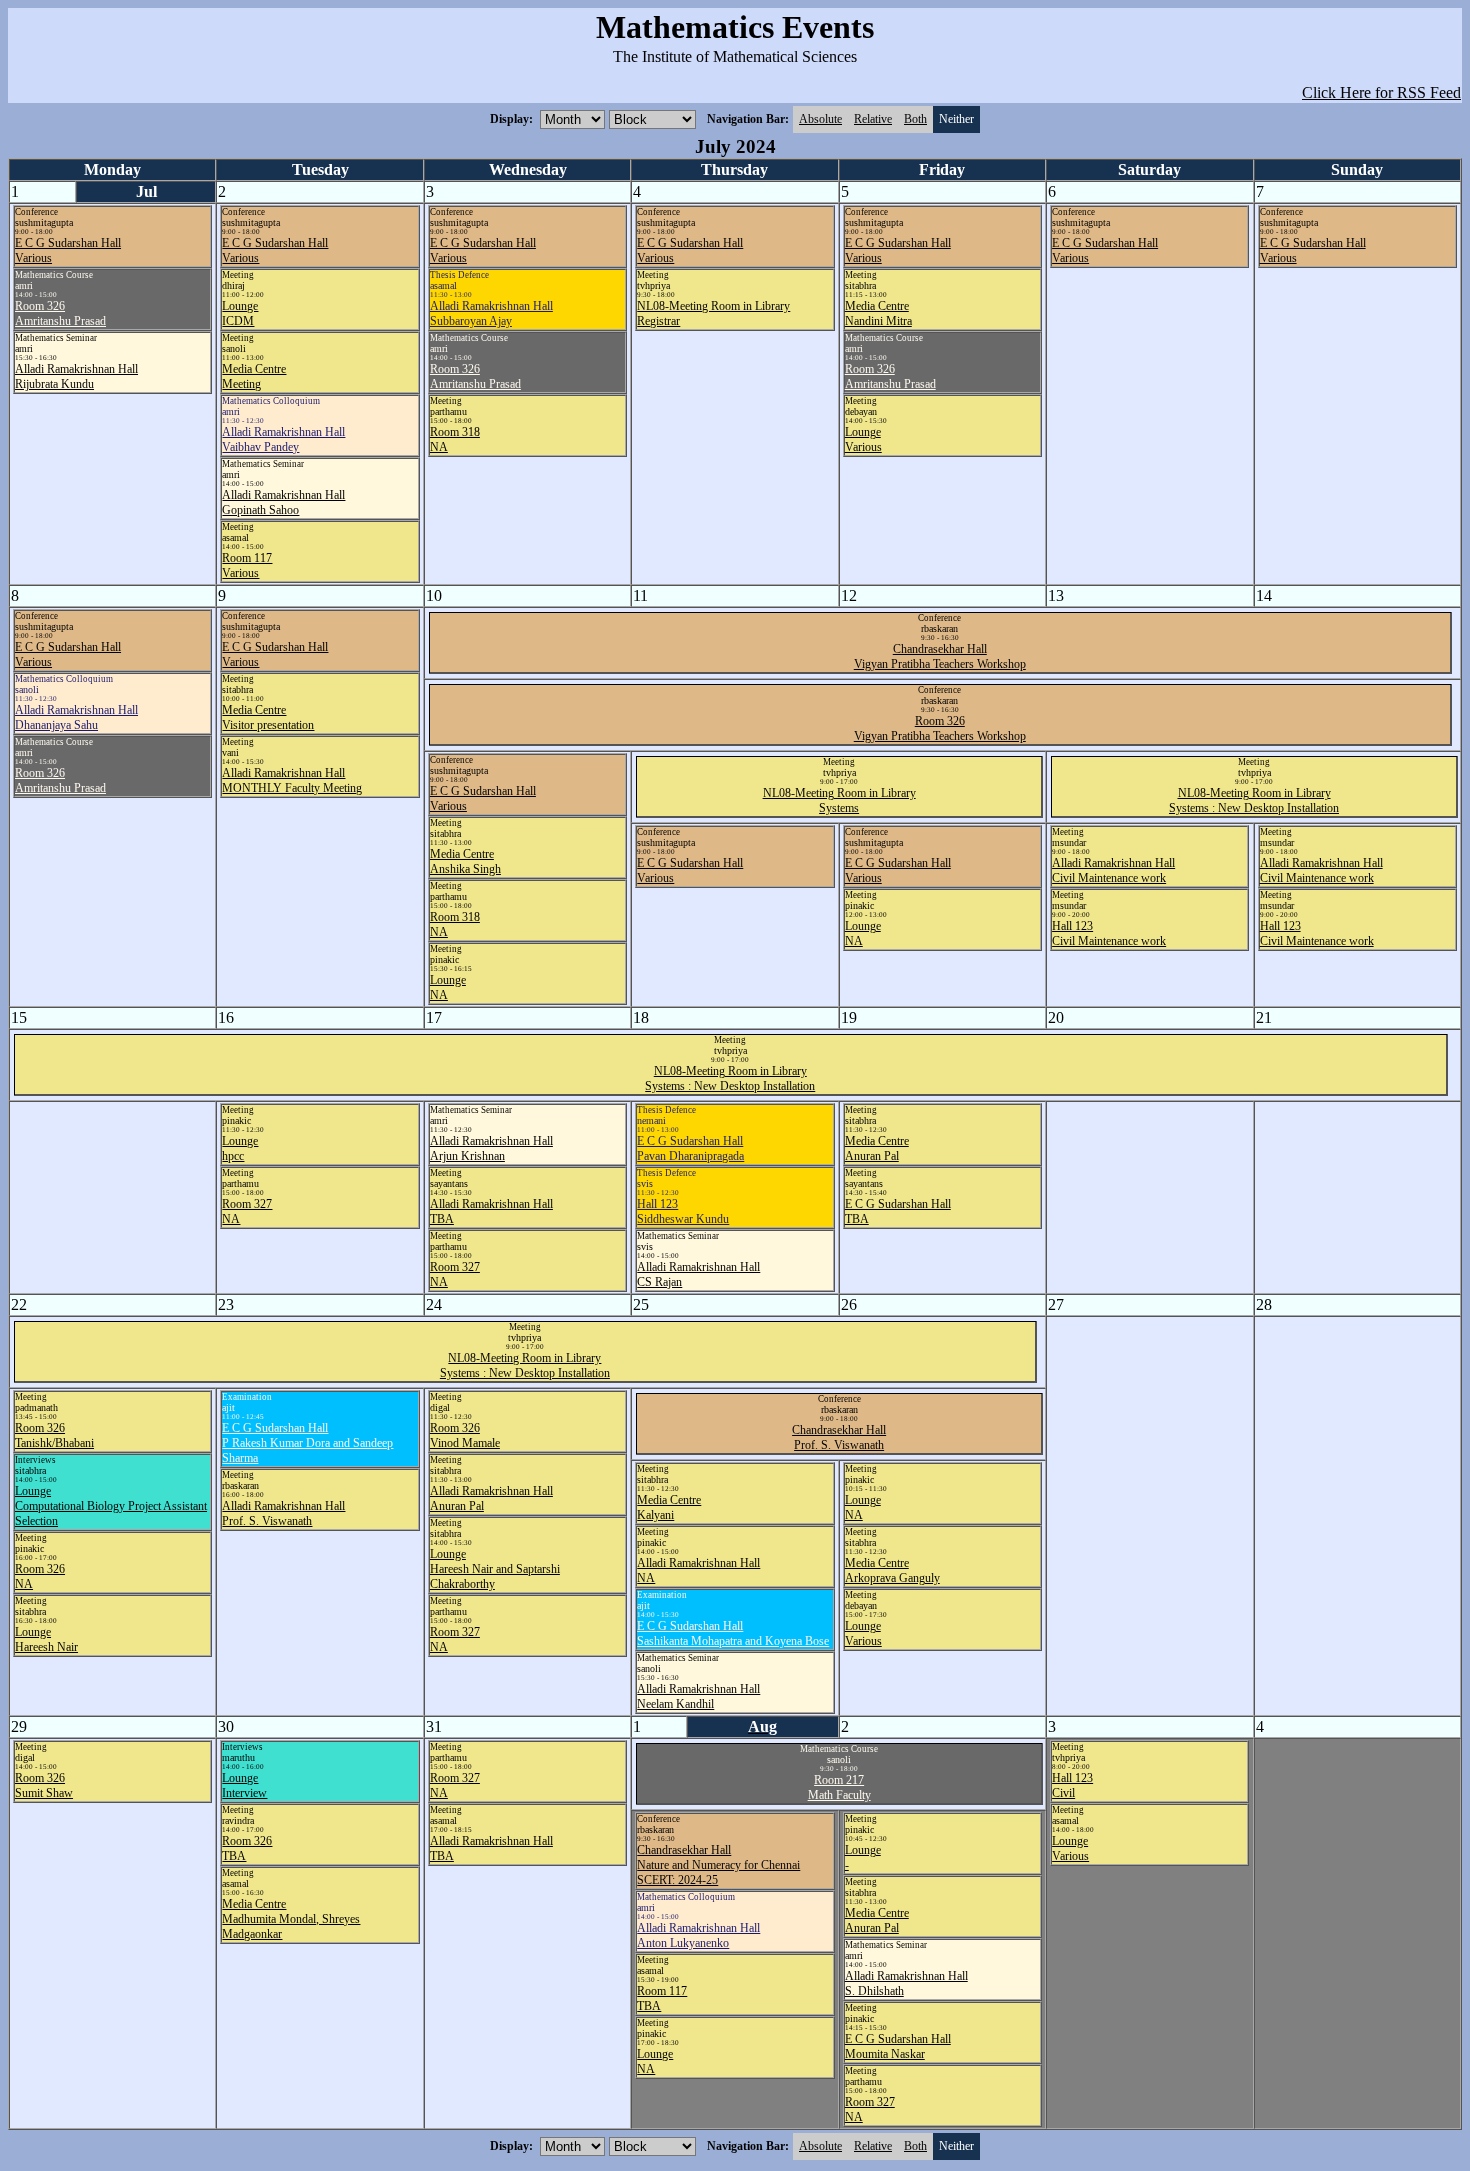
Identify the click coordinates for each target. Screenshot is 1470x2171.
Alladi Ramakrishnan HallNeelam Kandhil (698, 1696)
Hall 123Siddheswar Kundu (683, 1211)
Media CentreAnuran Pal (877, 1148)
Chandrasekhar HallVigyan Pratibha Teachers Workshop (940, 656)
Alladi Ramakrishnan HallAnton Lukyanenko (698, 1935)
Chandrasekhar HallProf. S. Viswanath (839, 1437)
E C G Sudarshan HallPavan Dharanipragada (690, 1148)
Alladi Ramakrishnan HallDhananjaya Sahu (76, 717)
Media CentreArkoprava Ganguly (892, 1570)
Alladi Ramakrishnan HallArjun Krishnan (491, 1148)
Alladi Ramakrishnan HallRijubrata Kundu (76, 376)
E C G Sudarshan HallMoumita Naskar (898, 2046)
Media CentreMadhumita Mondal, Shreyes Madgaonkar (291, 1919)
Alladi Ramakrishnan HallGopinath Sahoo (283, 502)
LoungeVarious (863, 439)
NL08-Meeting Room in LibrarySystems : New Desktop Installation (1254, 800)
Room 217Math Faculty (839, 1787)
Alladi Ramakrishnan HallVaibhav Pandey (283, 439)
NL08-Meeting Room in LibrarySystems (839, 800)
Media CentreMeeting (254, 376)
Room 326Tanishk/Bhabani (54, 1435)
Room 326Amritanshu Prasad (60, 313)
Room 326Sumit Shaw (44, 1785)
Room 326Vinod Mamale (465, 1435)
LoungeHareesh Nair (46, 1639)
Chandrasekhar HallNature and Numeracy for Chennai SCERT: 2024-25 (718, 1865)
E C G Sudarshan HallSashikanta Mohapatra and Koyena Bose (733, 1633)
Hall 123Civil (1072, 1785)
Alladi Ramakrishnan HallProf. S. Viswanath (283, 1513)
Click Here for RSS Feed (1381, 92)
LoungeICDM (240, 313)
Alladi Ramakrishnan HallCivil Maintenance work (1113, 870)
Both (915, 119)
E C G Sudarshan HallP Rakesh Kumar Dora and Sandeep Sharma (307, 1443)
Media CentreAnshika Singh (465, 861)
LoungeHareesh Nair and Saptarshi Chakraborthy (495, 1569)
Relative (873, 119)
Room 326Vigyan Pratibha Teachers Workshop (940, 728)
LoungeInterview (244, 1785)
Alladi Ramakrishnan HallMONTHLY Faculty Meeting (292, 780)
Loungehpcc (240, 1148)
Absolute (820, 119)
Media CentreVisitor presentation (268, 717)
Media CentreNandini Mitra (878, 313)
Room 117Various (247, 565)
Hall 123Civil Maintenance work (1109, 933)
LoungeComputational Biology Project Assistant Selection (111, 1506)
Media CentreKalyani (669, 1507)
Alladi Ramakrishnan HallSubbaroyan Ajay (491, 313)
